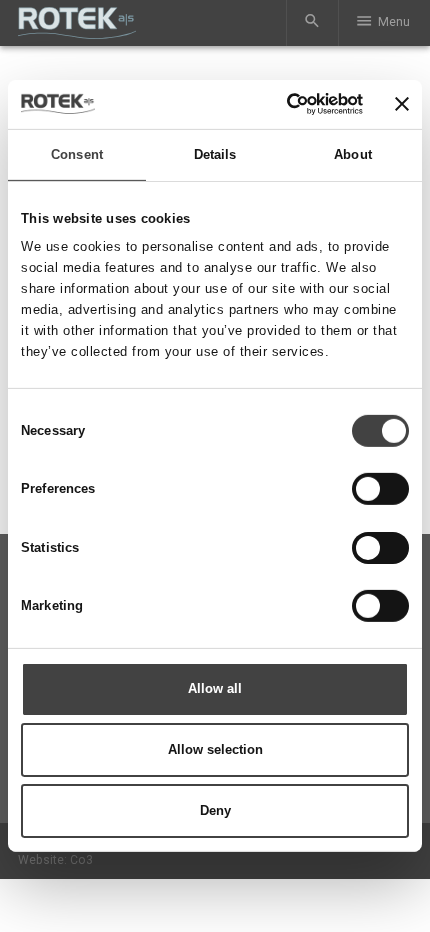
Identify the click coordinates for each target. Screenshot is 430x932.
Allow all (215, 688)
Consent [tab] (77, 154)
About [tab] (353, 154)
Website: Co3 (55, 860)
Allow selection (215, 749)
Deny (215, 810)
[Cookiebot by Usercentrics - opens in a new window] (276, 104)
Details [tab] (215, 154)
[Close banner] (402, 104)
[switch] (380, 489)
